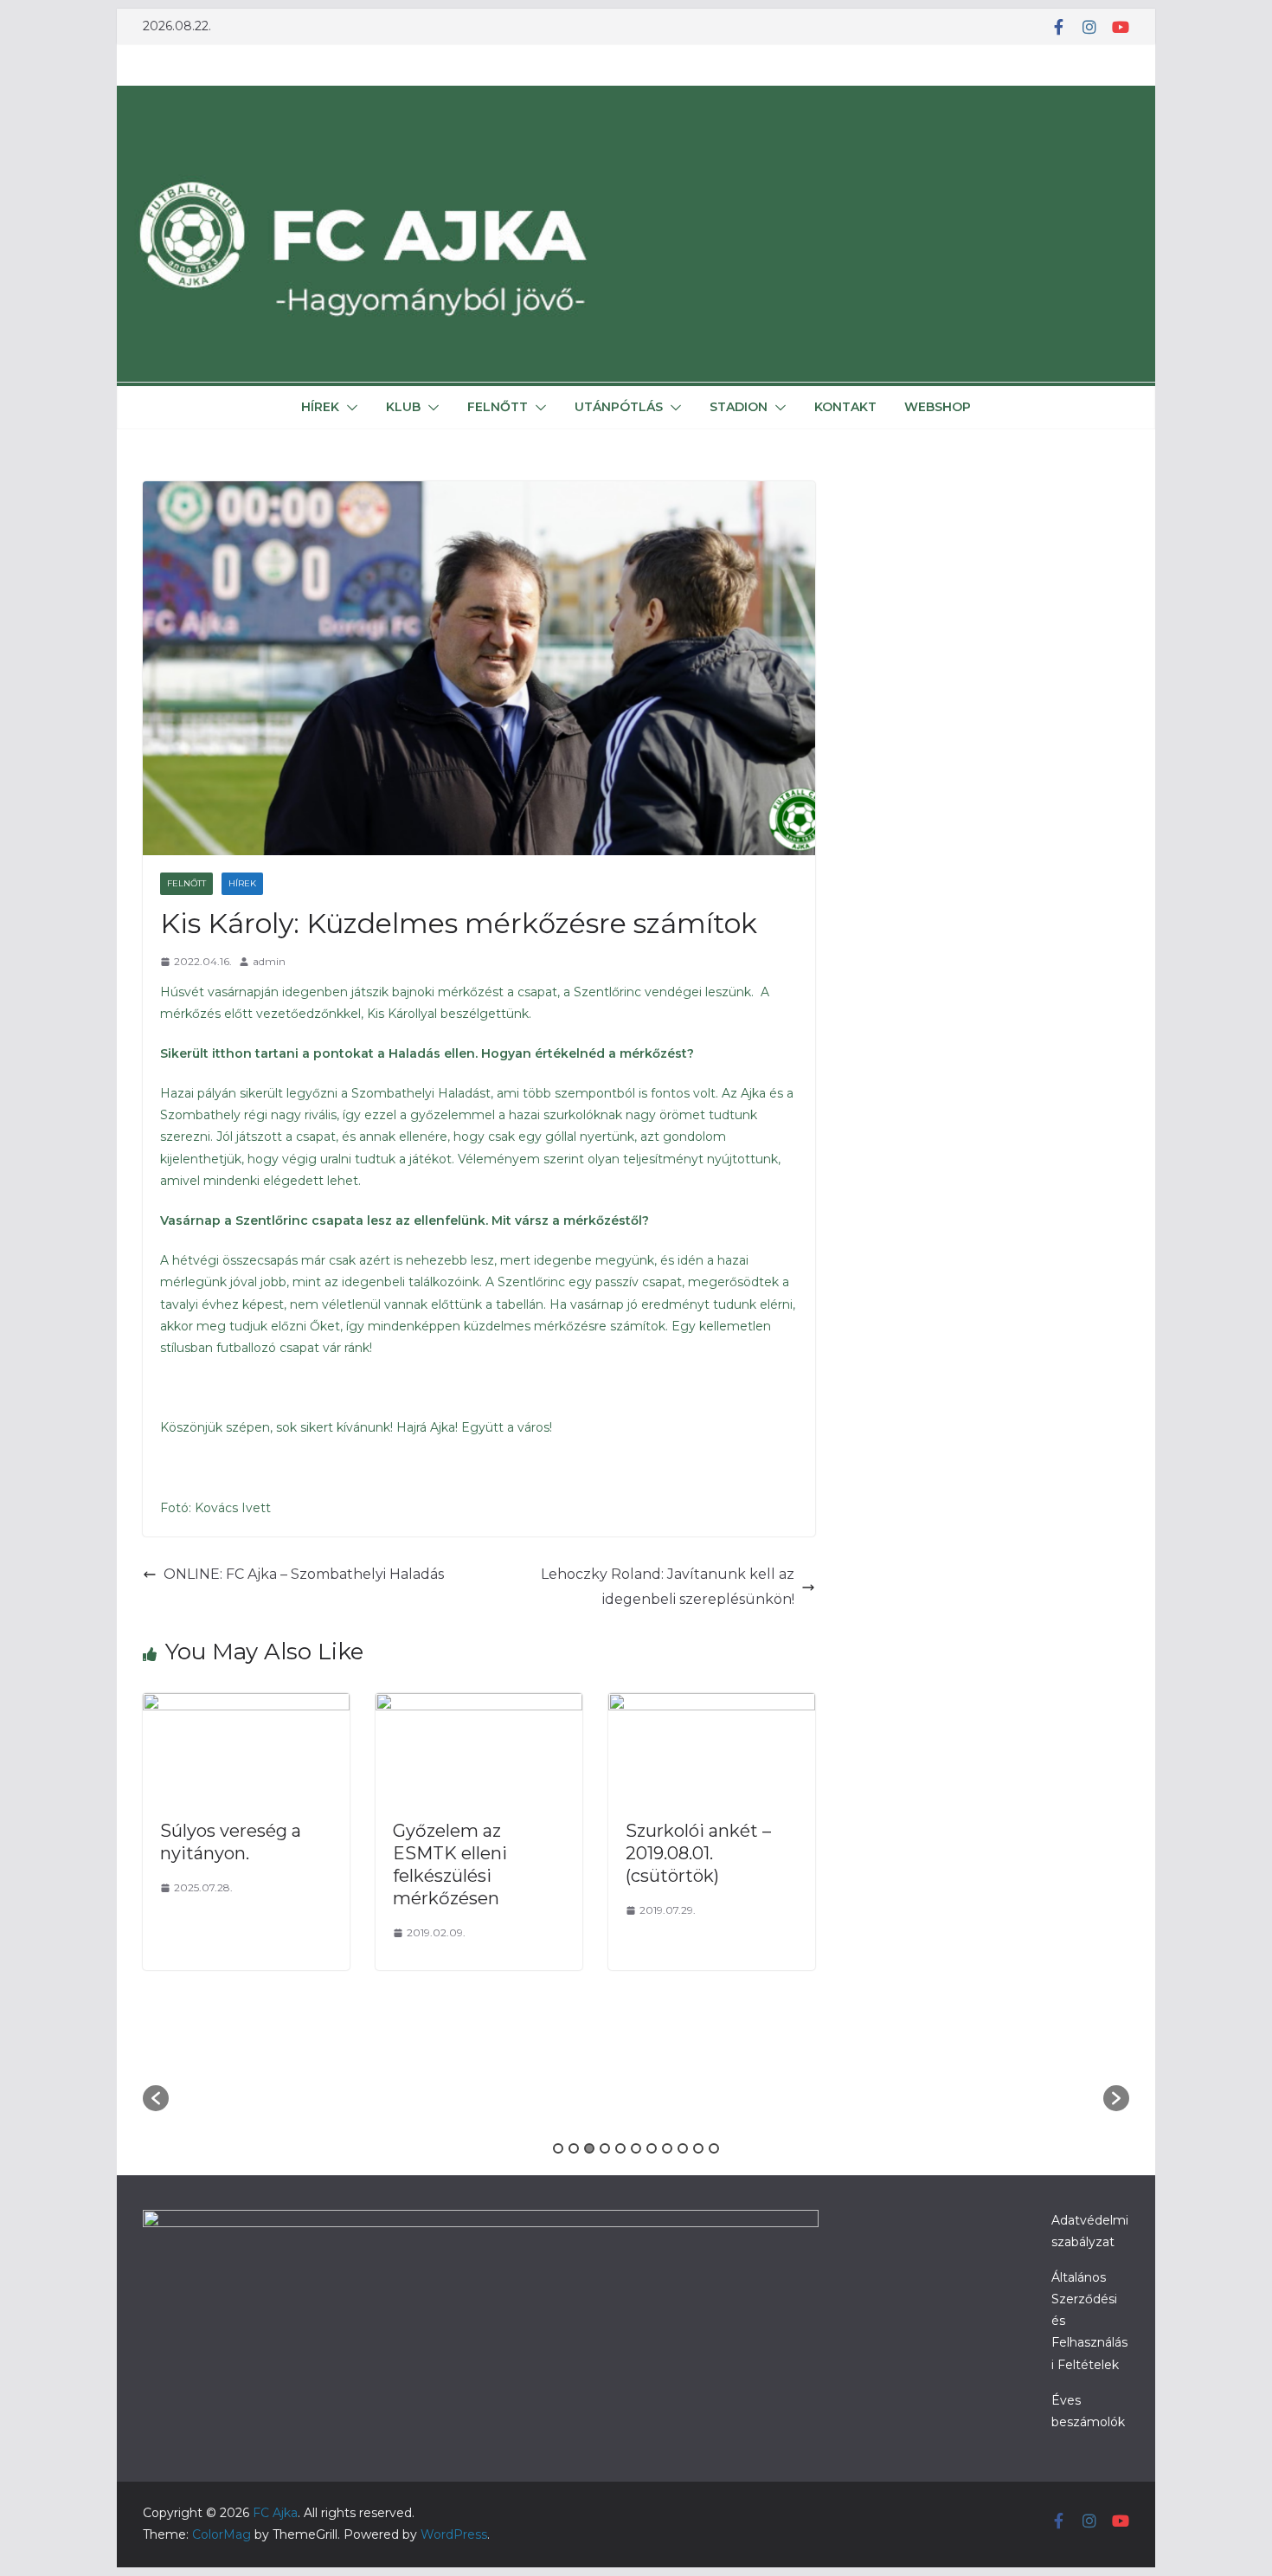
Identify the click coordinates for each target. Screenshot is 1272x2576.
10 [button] (698, 2148)
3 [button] (589, 2148)
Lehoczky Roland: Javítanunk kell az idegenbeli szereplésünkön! (668, 1587)
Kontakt (845, 407)
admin (269, 961)
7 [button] (652, 2148)
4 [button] (605, 2148)
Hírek (320, 407)
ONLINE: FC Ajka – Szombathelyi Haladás (304, 1574)
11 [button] (714, 2148)
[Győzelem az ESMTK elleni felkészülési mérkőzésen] (479, 1705)
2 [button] (574, 2148)
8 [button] (667, 2148)
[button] (349, 408)
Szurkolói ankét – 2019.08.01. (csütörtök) (698, 1853)
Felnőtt (498, 407)
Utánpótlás (619, 407)
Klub (403, 407)
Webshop (938, 407)
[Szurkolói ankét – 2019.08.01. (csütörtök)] (712, 1705)
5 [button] (620, 2148)
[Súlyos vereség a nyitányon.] (246, 1705)
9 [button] (683, 2148)
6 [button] (636, 2148)
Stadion (739, 407)
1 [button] (558, 2148)
